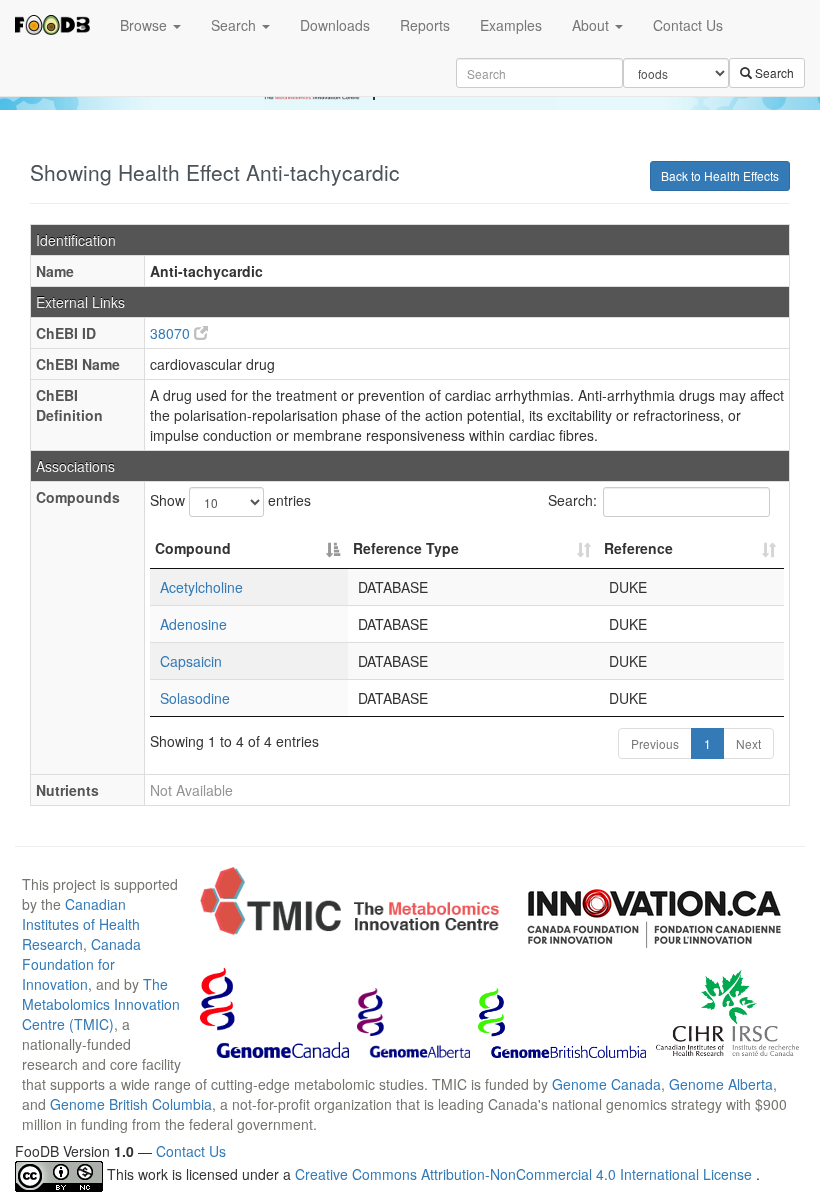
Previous (655, 743)
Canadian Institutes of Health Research (81, 924)
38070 (172, 333)
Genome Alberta (721, 1084)
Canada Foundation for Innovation (81, 964)
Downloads (335, 25)
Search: (572, 500)
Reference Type (406, 548)
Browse (145, 25)
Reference (638, 548)
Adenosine (193, 624)
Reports (425, 25)
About (592, 25)
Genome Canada (606, 1084)
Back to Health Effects (720, 175)
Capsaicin (191, 661)
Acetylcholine (201, 587)
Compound (193, 548)
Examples (511, 25)
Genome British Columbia (131, 1104)
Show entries (230, 500)
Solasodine (195, 698)
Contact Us (688, 25)
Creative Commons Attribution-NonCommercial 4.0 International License (525, 1175)
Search (235, 25)
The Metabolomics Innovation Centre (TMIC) (101, 1004)
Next (748, 743)
